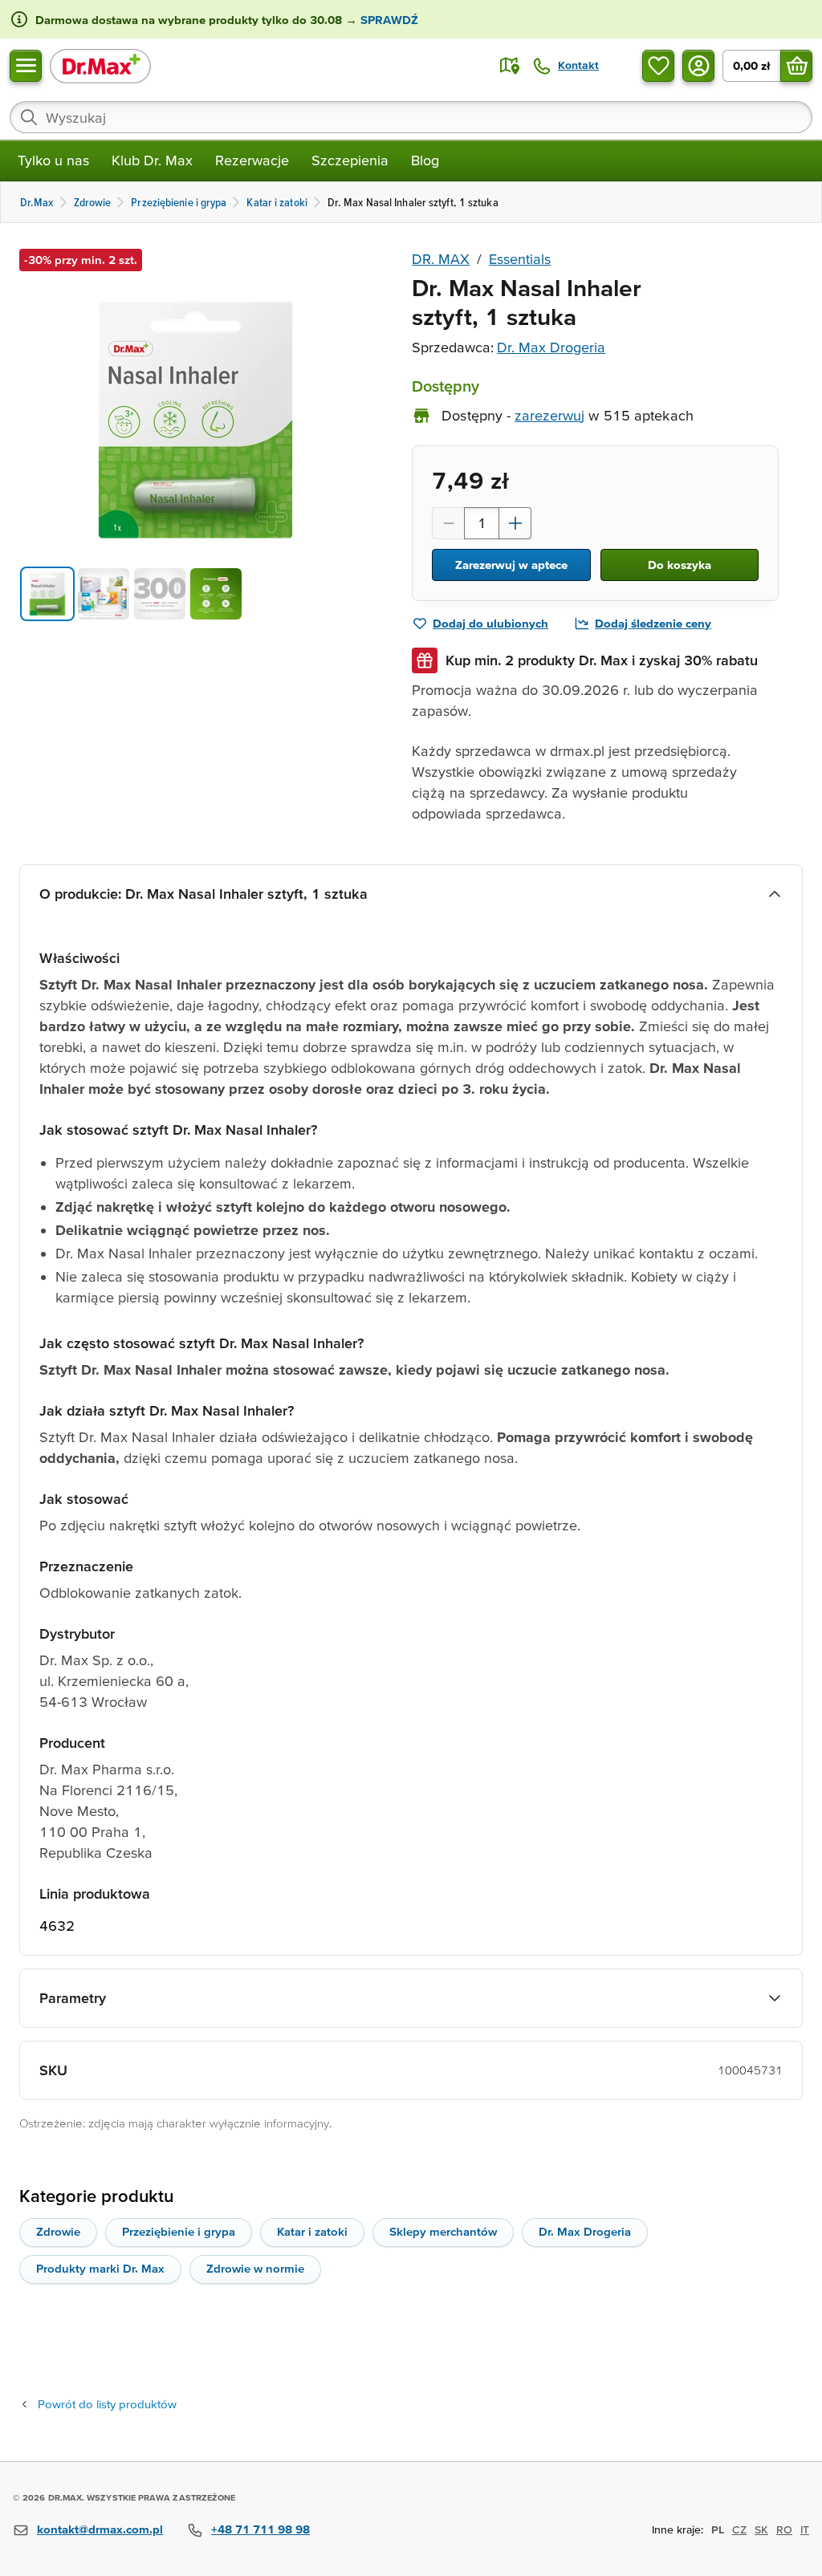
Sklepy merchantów (443, 2231)
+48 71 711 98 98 (260, 2529)
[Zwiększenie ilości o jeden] (515, 523)
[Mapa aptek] (510, 66)
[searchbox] (411, 117)
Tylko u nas (53, 160)
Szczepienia (350, 160)
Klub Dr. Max (152, 160)
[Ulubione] (658, 66)
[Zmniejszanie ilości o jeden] (448, 523)
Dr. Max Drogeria (551, 347)
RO (784, 2529)
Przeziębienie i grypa (179, 2231)
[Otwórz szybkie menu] (26, 66)
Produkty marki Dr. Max (100, 2268)
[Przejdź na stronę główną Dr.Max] (100, 65)
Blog (425, 160)
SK (761, 2529)
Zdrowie (58, 2231)
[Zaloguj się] (698, 66)
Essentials (520, 259)
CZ (739, 2529)
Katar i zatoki (312, 2231)
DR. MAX (441, 259)
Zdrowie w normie (255, 2268)
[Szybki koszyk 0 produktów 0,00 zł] (796, 66)
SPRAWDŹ (388, 20)
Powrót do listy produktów (107, 2404)
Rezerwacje (252, 160)
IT (805, 2529)
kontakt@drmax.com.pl (100, 2529)
